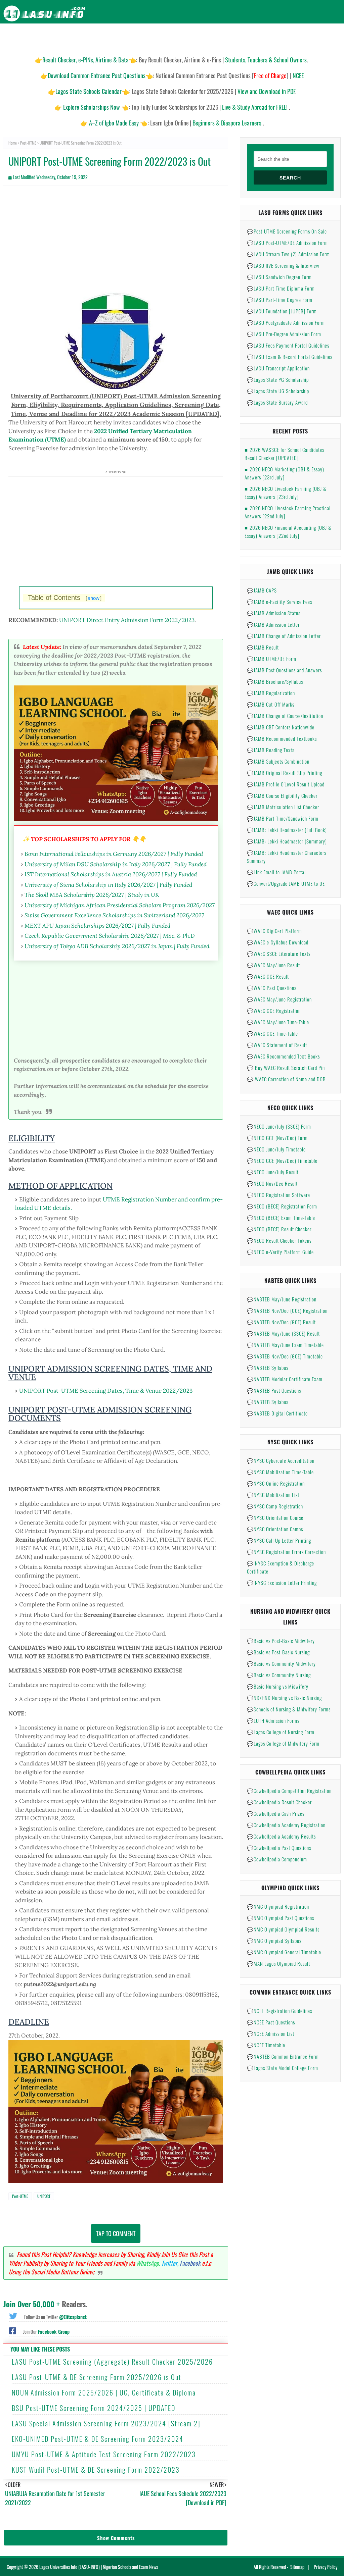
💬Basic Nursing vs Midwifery (278, 1686)
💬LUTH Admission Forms (273, 1720)
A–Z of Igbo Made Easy (114, 123)
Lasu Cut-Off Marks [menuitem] (199, 37)
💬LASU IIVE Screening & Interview (283, 265)
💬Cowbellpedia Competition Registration (289, 1791)
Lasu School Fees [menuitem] (153, 37)
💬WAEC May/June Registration (279, 999)
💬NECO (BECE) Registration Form (282, 1206)
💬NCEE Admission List (271, 2033)
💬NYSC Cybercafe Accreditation (281, 1460)
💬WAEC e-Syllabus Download (278, 942)
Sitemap (297, 2567)
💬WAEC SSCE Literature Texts (279, 954)
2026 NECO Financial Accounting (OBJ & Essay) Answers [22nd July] (288, 531)
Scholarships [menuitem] (243, 37)
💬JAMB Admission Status (274, 613)
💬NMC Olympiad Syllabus (274, 1941)
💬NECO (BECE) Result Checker (279, 1229)
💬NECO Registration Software (278, 1195)
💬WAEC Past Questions (272, 988)
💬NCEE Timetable (266, 2045)
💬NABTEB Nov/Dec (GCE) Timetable (285, 1356)
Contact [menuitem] (328, 37)
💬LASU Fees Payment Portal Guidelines (288, 345)
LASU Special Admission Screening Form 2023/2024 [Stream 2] (106, 2423)
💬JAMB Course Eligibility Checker (282, 795)
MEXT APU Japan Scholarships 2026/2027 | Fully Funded (97, 925)
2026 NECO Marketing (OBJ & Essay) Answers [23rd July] (284, 473)
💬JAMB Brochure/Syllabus (275, 681)
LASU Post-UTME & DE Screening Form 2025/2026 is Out (97, 2377)
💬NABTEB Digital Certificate (277, 1413)
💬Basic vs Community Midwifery (281, 1663)
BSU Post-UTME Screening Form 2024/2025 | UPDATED (94, 2408)
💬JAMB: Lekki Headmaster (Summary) (287, 841)
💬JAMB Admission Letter (273, 624)
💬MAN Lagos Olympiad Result (278, 1963)
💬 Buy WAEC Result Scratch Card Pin (286, 1068)
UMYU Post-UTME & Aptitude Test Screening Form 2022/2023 (104, 2454)
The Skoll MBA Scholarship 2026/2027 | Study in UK (92, 895)
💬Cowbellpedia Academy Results (281, 1836)
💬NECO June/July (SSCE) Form (279, 1126)
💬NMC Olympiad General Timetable (284, 1952)
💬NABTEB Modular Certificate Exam (285, 1379)
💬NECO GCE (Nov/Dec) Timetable (282, 1161)
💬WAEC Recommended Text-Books (283, 1056)
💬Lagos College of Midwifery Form (283, 1743)
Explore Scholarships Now (92, 107)
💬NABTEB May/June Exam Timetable (285, 1345)
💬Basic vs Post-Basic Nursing (278, 1652)
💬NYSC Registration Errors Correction (286, 1552)
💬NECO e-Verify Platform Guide (280, 1252)
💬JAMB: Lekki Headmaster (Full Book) (287, 830)
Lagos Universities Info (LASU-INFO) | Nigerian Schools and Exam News (99, 2567)
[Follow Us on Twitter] (13, 2315)
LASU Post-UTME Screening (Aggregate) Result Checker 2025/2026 (112, 2362)
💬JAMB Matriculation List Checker (283, 807)
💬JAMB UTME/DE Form (272, 659)
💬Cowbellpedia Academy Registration (286, 1825)
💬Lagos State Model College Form (283, 2068)
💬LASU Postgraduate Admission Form (286, 322)
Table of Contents (65, 598)
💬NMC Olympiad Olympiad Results (283, 1929)
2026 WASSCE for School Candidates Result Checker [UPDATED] (284, 454)
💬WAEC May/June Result (273, 965)
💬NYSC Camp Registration (275, 1506)
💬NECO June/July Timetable (276, 1149)
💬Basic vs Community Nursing (279, 1675)
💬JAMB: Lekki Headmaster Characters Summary (287, 857)
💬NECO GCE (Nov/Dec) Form (277, 1138)
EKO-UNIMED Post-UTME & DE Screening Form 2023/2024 (98, 2439)
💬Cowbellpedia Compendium (277, 1859)
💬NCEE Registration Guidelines (279, 2011)
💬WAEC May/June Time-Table (278, 1022)
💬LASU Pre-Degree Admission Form (284, 334)
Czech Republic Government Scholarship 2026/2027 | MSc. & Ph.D (110, 936)
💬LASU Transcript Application (278, 368)
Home (13, 143)
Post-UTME (28, 143)
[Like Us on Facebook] (13, 2330)
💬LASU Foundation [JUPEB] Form (282, 311)
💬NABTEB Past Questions (274, 1390)
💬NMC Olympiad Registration (278, 1906)
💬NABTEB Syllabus (268, 1368)
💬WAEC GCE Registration (274, 1011)
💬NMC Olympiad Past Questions (281, 1918)
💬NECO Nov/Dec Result (272, 1183)
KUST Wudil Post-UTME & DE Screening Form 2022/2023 (96, 2470)
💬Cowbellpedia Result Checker (279, 1802)
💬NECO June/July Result (273, 1172)
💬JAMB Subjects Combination (278, 761)
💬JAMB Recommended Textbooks (282, 738)
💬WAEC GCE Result (268, 976)
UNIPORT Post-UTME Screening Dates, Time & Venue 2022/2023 (106, 1391)
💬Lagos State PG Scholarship (278, 379)
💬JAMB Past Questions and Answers (284, 670)
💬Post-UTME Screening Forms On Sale (287, 231)
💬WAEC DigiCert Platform (274, 931)
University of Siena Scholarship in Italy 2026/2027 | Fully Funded (108, 885)
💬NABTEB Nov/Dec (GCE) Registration (287, 1310)
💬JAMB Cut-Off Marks (271, 704)
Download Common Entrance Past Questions (97, 75)
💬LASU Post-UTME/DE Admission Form (287, 243)
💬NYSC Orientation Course (275, 1517)
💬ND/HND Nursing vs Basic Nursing (284, 1698)
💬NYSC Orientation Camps (275, 1529)
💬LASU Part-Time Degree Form (280, 300)
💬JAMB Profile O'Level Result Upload (286, 784)
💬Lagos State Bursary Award (277, 402)
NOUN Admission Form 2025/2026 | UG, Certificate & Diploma (104, 2392)
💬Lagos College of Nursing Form (281, 1732)
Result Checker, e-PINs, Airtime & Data (85, 60)
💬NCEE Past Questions (271, 2022)
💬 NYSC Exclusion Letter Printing (282, 1583)
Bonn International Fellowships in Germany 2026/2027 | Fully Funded (114, 854)
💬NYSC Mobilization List (273, 1495)
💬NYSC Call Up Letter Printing (279, 1540)
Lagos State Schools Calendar (89, 91)
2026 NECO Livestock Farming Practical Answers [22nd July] (288, 512)
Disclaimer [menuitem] (277, 37)
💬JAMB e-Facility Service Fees (279, 602)
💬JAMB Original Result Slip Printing (285, 773)
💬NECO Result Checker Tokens (279, 1240)
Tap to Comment (116, 2233)
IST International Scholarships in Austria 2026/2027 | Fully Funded (111, 874)
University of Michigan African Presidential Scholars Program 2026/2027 (120, 905)
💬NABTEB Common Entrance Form (283, 2056)
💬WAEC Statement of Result (277, 1045)
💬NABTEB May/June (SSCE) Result (283, 1333)
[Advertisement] (116, 240)
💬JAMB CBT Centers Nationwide (281, 727)
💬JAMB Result (263, 647)
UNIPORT (44, 2196)
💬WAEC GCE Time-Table (272, 1033)
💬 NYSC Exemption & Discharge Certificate (281, 1567)
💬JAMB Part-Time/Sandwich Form (283, 818)
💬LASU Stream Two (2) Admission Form (288, 254)
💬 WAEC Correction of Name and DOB (286, 1079)
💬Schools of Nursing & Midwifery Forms (289, 1709)
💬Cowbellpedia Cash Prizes (276, 1813)
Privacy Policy (326, 2567)
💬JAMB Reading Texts (271, 750)
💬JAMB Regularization (271, 693)
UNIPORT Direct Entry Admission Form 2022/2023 (127, 620)
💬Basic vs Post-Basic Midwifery (281, 1641)
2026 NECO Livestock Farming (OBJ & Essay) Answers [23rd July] (286, 493)
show (94, 598)
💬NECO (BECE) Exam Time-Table (281, 1218)
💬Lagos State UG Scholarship (278, 391)
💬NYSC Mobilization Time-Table (280, 1472)
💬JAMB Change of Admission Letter (284, 636)
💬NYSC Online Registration (276, 1483)
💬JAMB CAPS (262, 590)
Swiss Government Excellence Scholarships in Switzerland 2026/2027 (114, 915)
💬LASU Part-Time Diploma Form (281, 288)
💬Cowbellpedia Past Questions (279, 1848)
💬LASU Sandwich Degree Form (279, 277)
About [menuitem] (303, 37)
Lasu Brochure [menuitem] (111, 37)
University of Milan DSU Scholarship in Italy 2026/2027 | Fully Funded (116, 864)
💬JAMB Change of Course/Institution (285, 716)
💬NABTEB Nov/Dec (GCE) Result (281, 1322)
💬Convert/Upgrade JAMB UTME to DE (286, 883)
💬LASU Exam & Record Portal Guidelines (290, 357)
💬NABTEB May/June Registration (282, 1299)
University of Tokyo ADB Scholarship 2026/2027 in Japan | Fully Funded (117, 946)
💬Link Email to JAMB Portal (276, 872)
